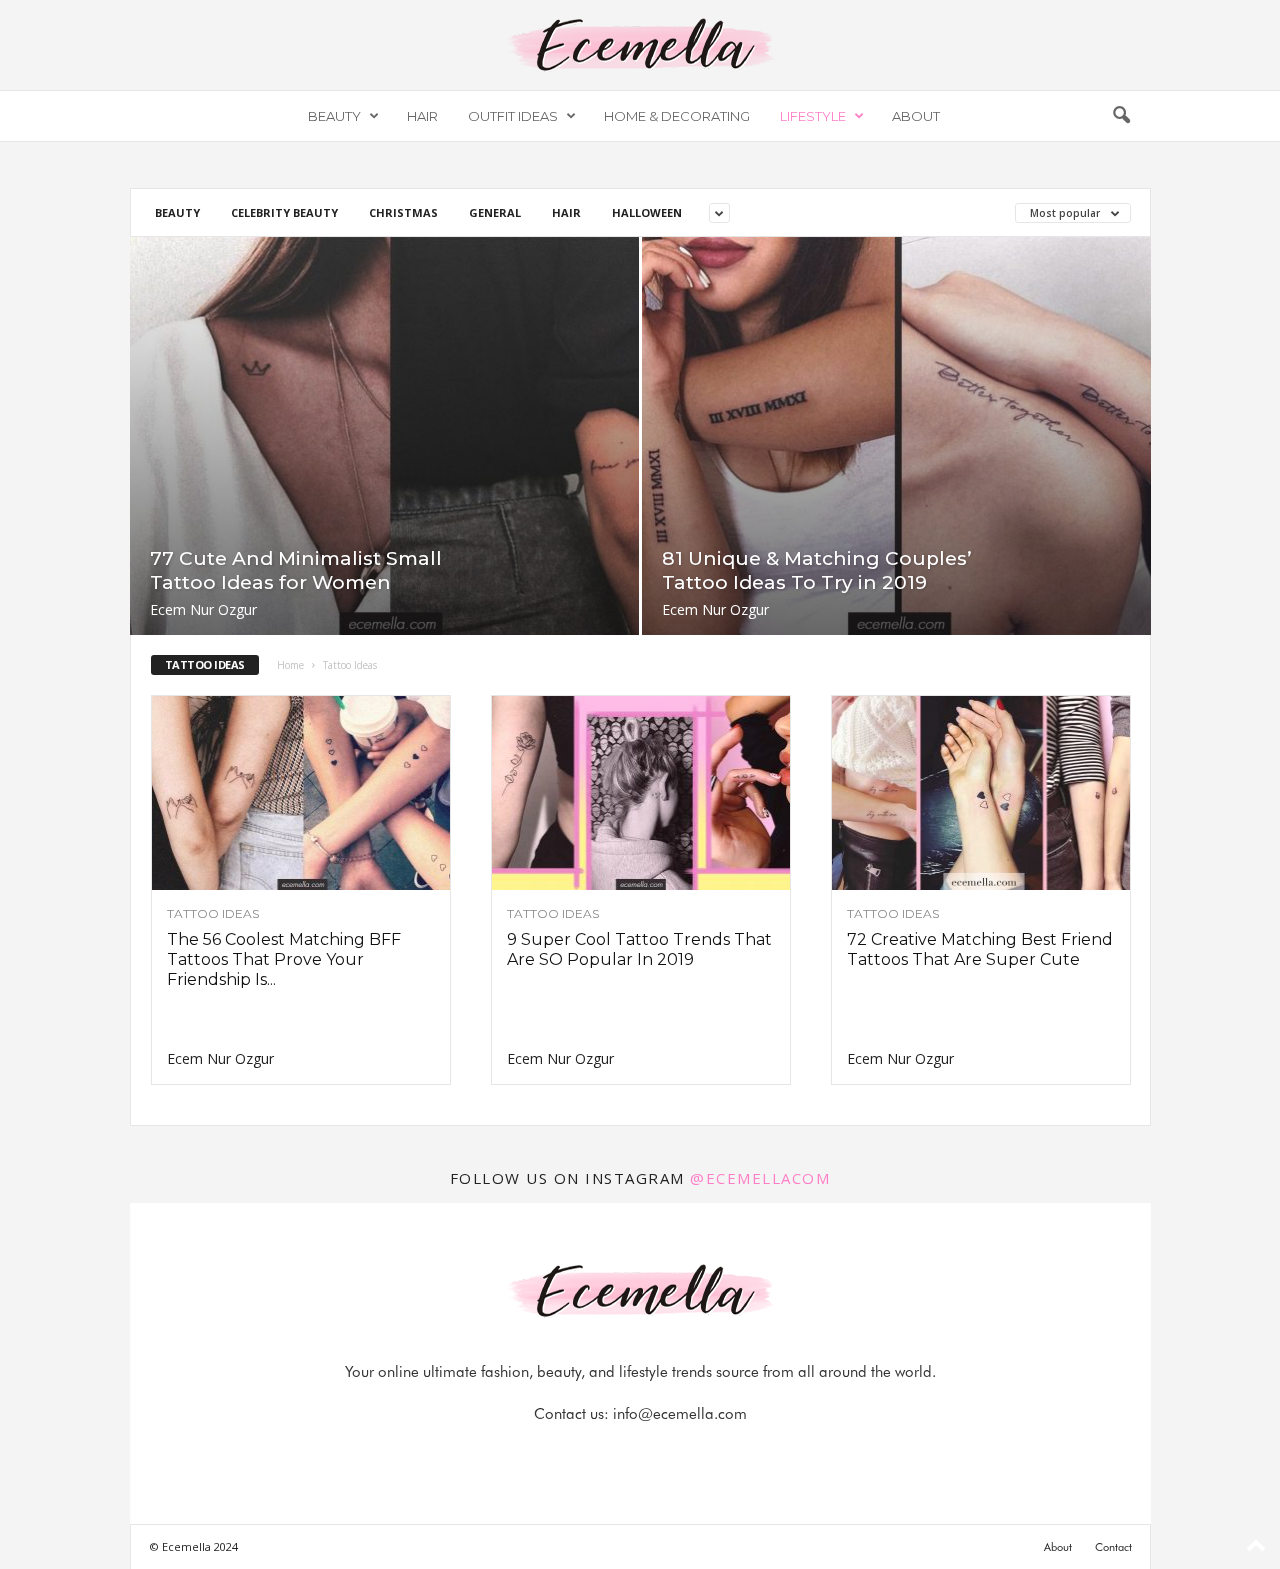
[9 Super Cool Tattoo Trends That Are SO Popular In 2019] (641, 793)
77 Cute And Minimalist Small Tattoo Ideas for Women (296, 570)
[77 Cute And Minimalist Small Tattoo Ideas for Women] (384, 436)
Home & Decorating (677, 116)
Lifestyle (813, 116)
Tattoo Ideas (213, 914)
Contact (1113, 1547)
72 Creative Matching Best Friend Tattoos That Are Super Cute (980, 949)
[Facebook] (573, 1453)
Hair (422, 116)
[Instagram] (619, 1453)
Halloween (647, 212)
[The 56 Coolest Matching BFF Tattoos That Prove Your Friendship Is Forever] (301, 793)
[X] (665, 1453)
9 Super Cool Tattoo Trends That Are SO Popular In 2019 (639, 949)
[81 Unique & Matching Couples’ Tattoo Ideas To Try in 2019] (896, 436)
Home (290, 665)
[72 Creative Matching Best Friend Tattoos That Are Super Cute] (981, 793)
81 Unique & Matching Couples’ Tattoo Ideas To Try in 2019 (817, 570)
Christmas (403, 212)
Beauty (334, 116)
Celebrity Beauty (284, 212)
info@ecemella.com (680, 1414)
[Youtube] (709, 1453)
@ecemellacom (760, 1178)
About (916, 116)
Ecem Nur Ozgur (203, 609)
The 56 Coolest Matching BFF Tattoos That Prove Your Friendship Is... (284, 959)
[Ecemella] (640, 45)
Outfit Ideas (513, 116)
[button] (1121, 116)
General (495, 212)
